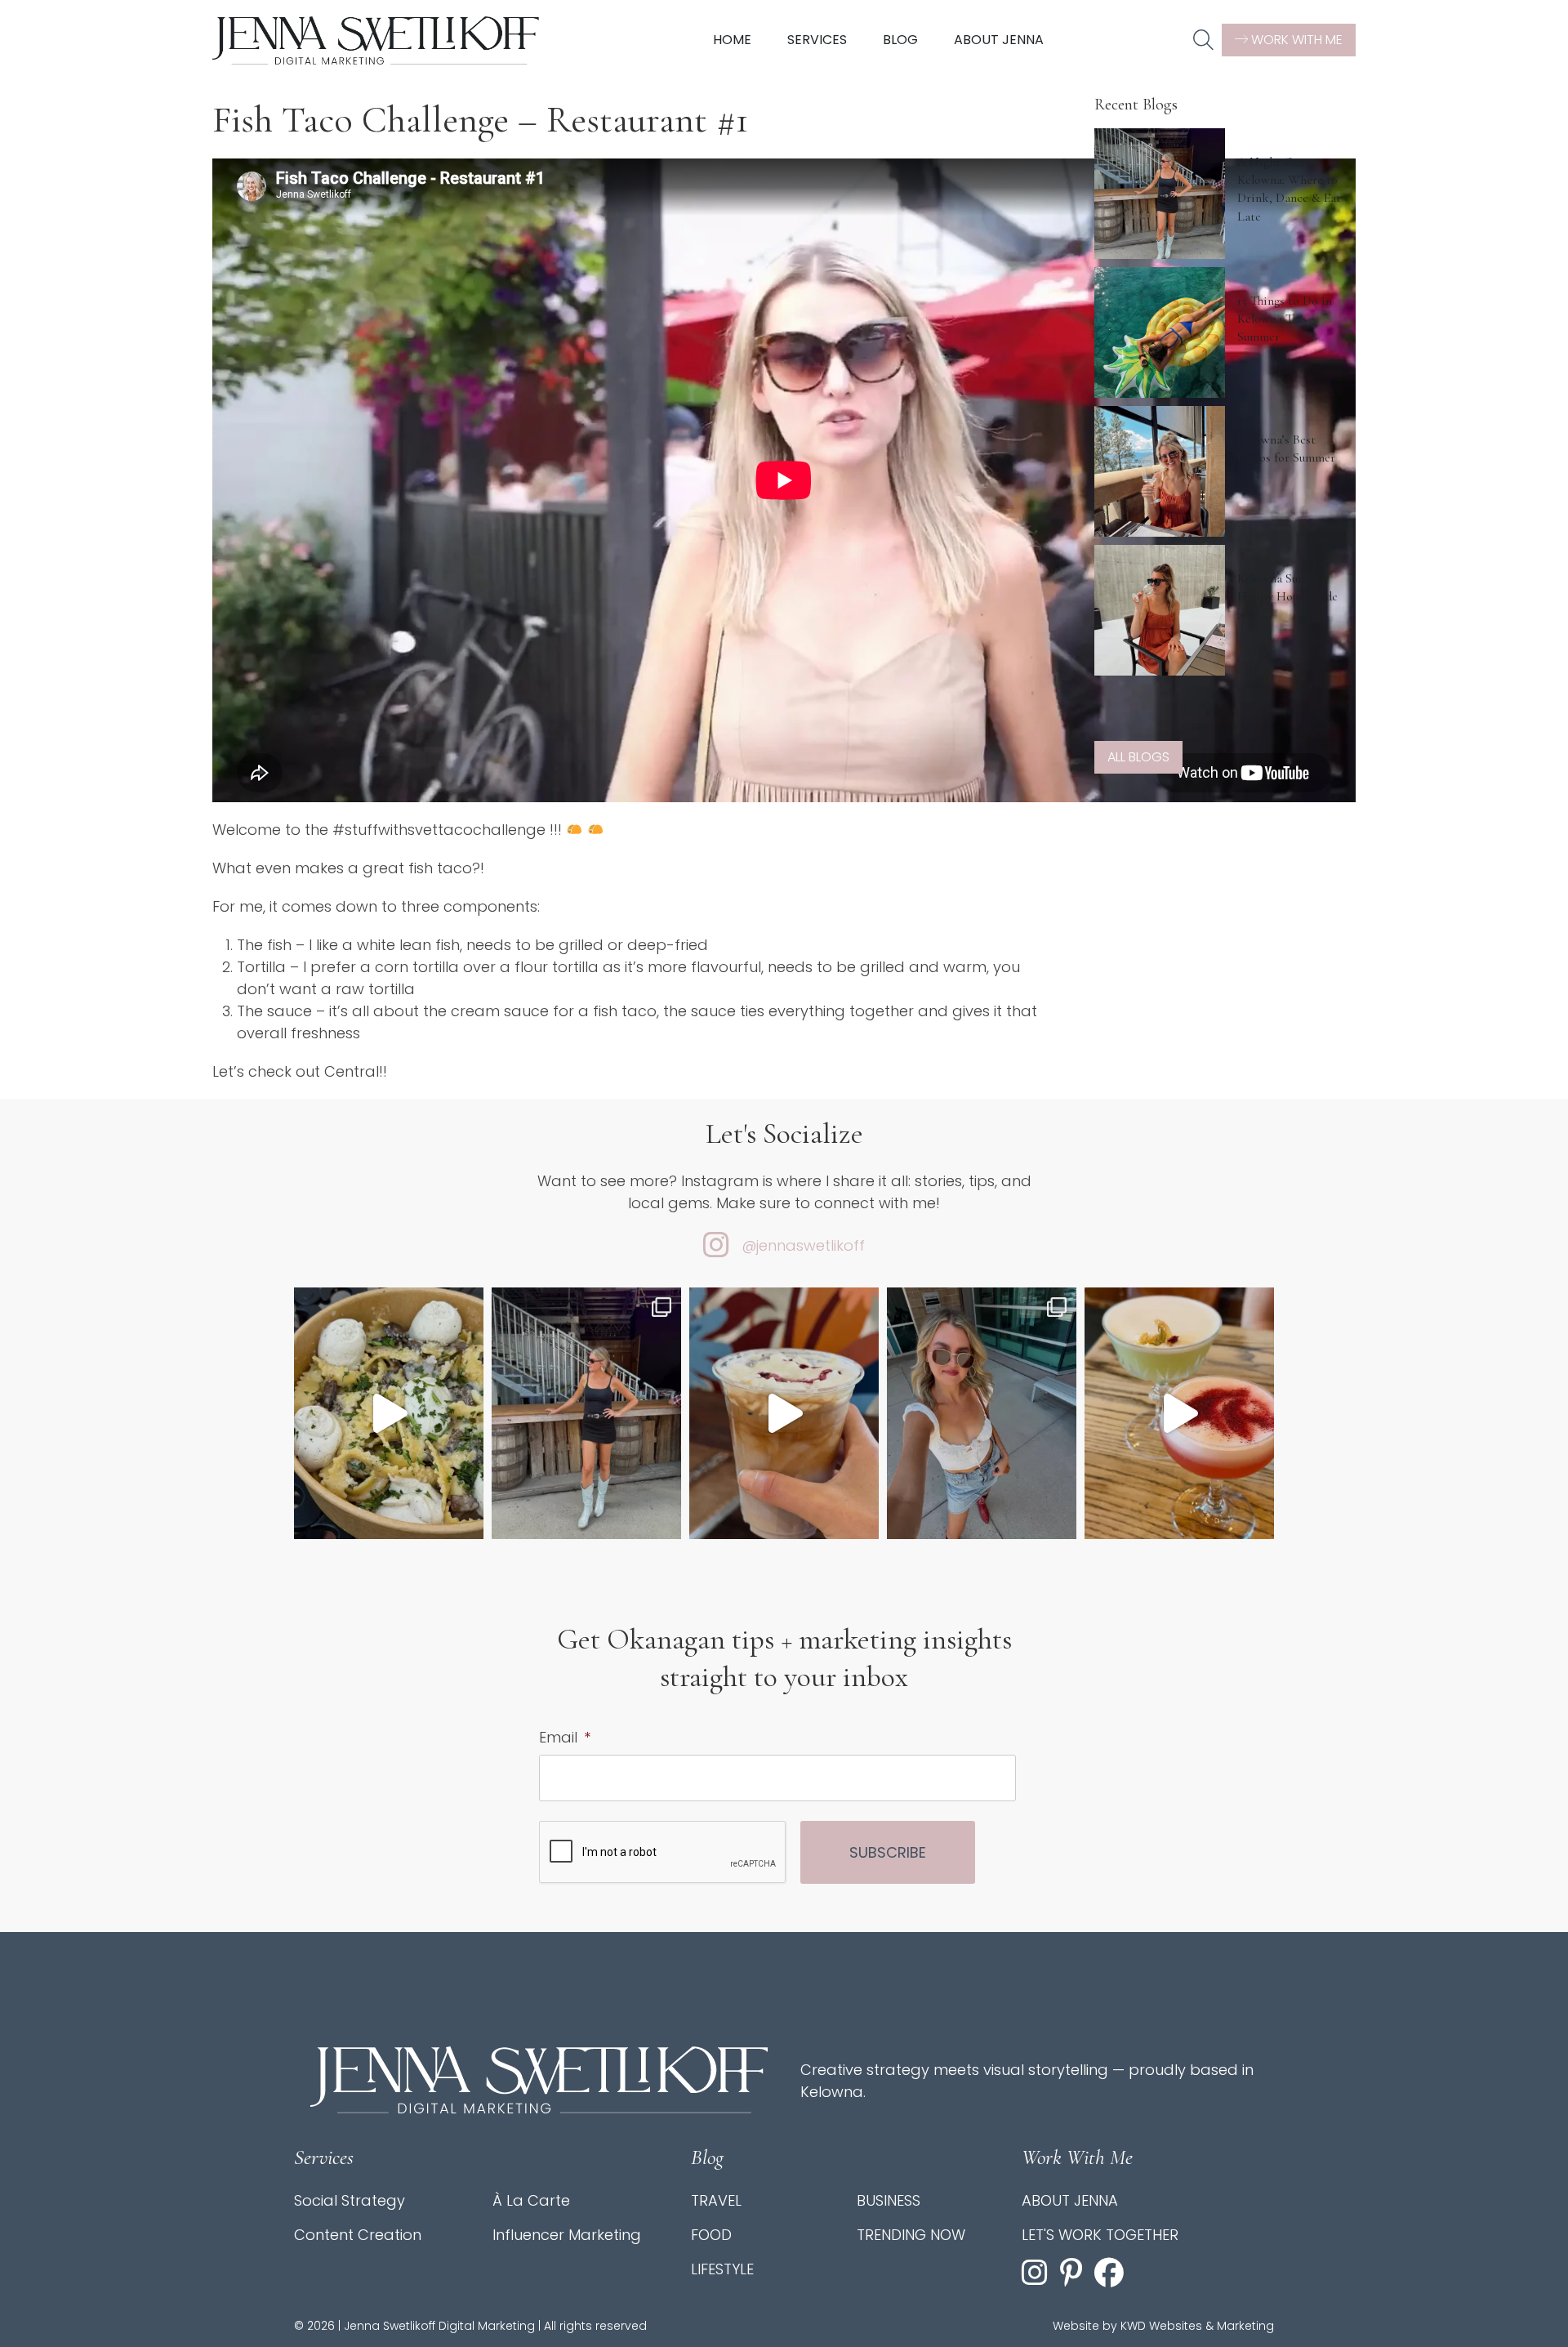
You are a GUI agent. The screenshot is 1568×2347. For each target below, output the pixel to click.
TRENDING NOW (911, 2235)
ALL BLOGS (1138, 757)
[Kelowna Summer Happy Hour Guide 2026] (1160, 610)
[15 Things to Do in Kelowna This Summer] (1160, 332)
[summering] (982, 1414)
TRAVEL (716, 2200)
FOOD (711, 2235)
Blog (900, 40)
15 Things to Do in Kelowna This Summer (1285, 319)
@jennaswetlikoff (803, 1245)
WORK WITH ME (1295, 40)
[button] (1203, 41)
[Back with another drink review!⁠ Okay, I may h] (784, 1414)
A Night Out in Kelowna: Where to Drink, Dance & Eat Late (1289, 189)
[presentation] (663, 1853)
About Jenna (999, 40)
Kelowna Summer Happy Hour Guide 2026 (1287, 597)
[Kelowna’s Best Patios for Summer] (1160, 471)
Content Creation (358, 2235)
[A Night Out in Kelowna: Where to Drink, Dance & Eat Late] (1160, 194)
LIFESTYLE (722, 2269)
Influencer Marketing (567, 2235)
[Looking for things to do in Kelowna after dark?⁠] (586, 1414)
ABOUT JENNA (1070, 2200)
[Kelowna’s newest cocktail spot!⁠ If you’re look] (1179, 1414)
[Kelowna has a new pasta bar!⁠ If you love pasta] (389, 1414)
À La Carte (531, 2200)
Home (732, 40)
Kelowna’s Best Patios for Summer (1286, 448)
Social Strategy (350, 2200)
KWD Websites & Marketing (1197, 2326)
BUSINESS (889, 2200)
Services (817, 40)
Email (565, 1737)
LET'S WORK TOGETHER (1100, 2235)
